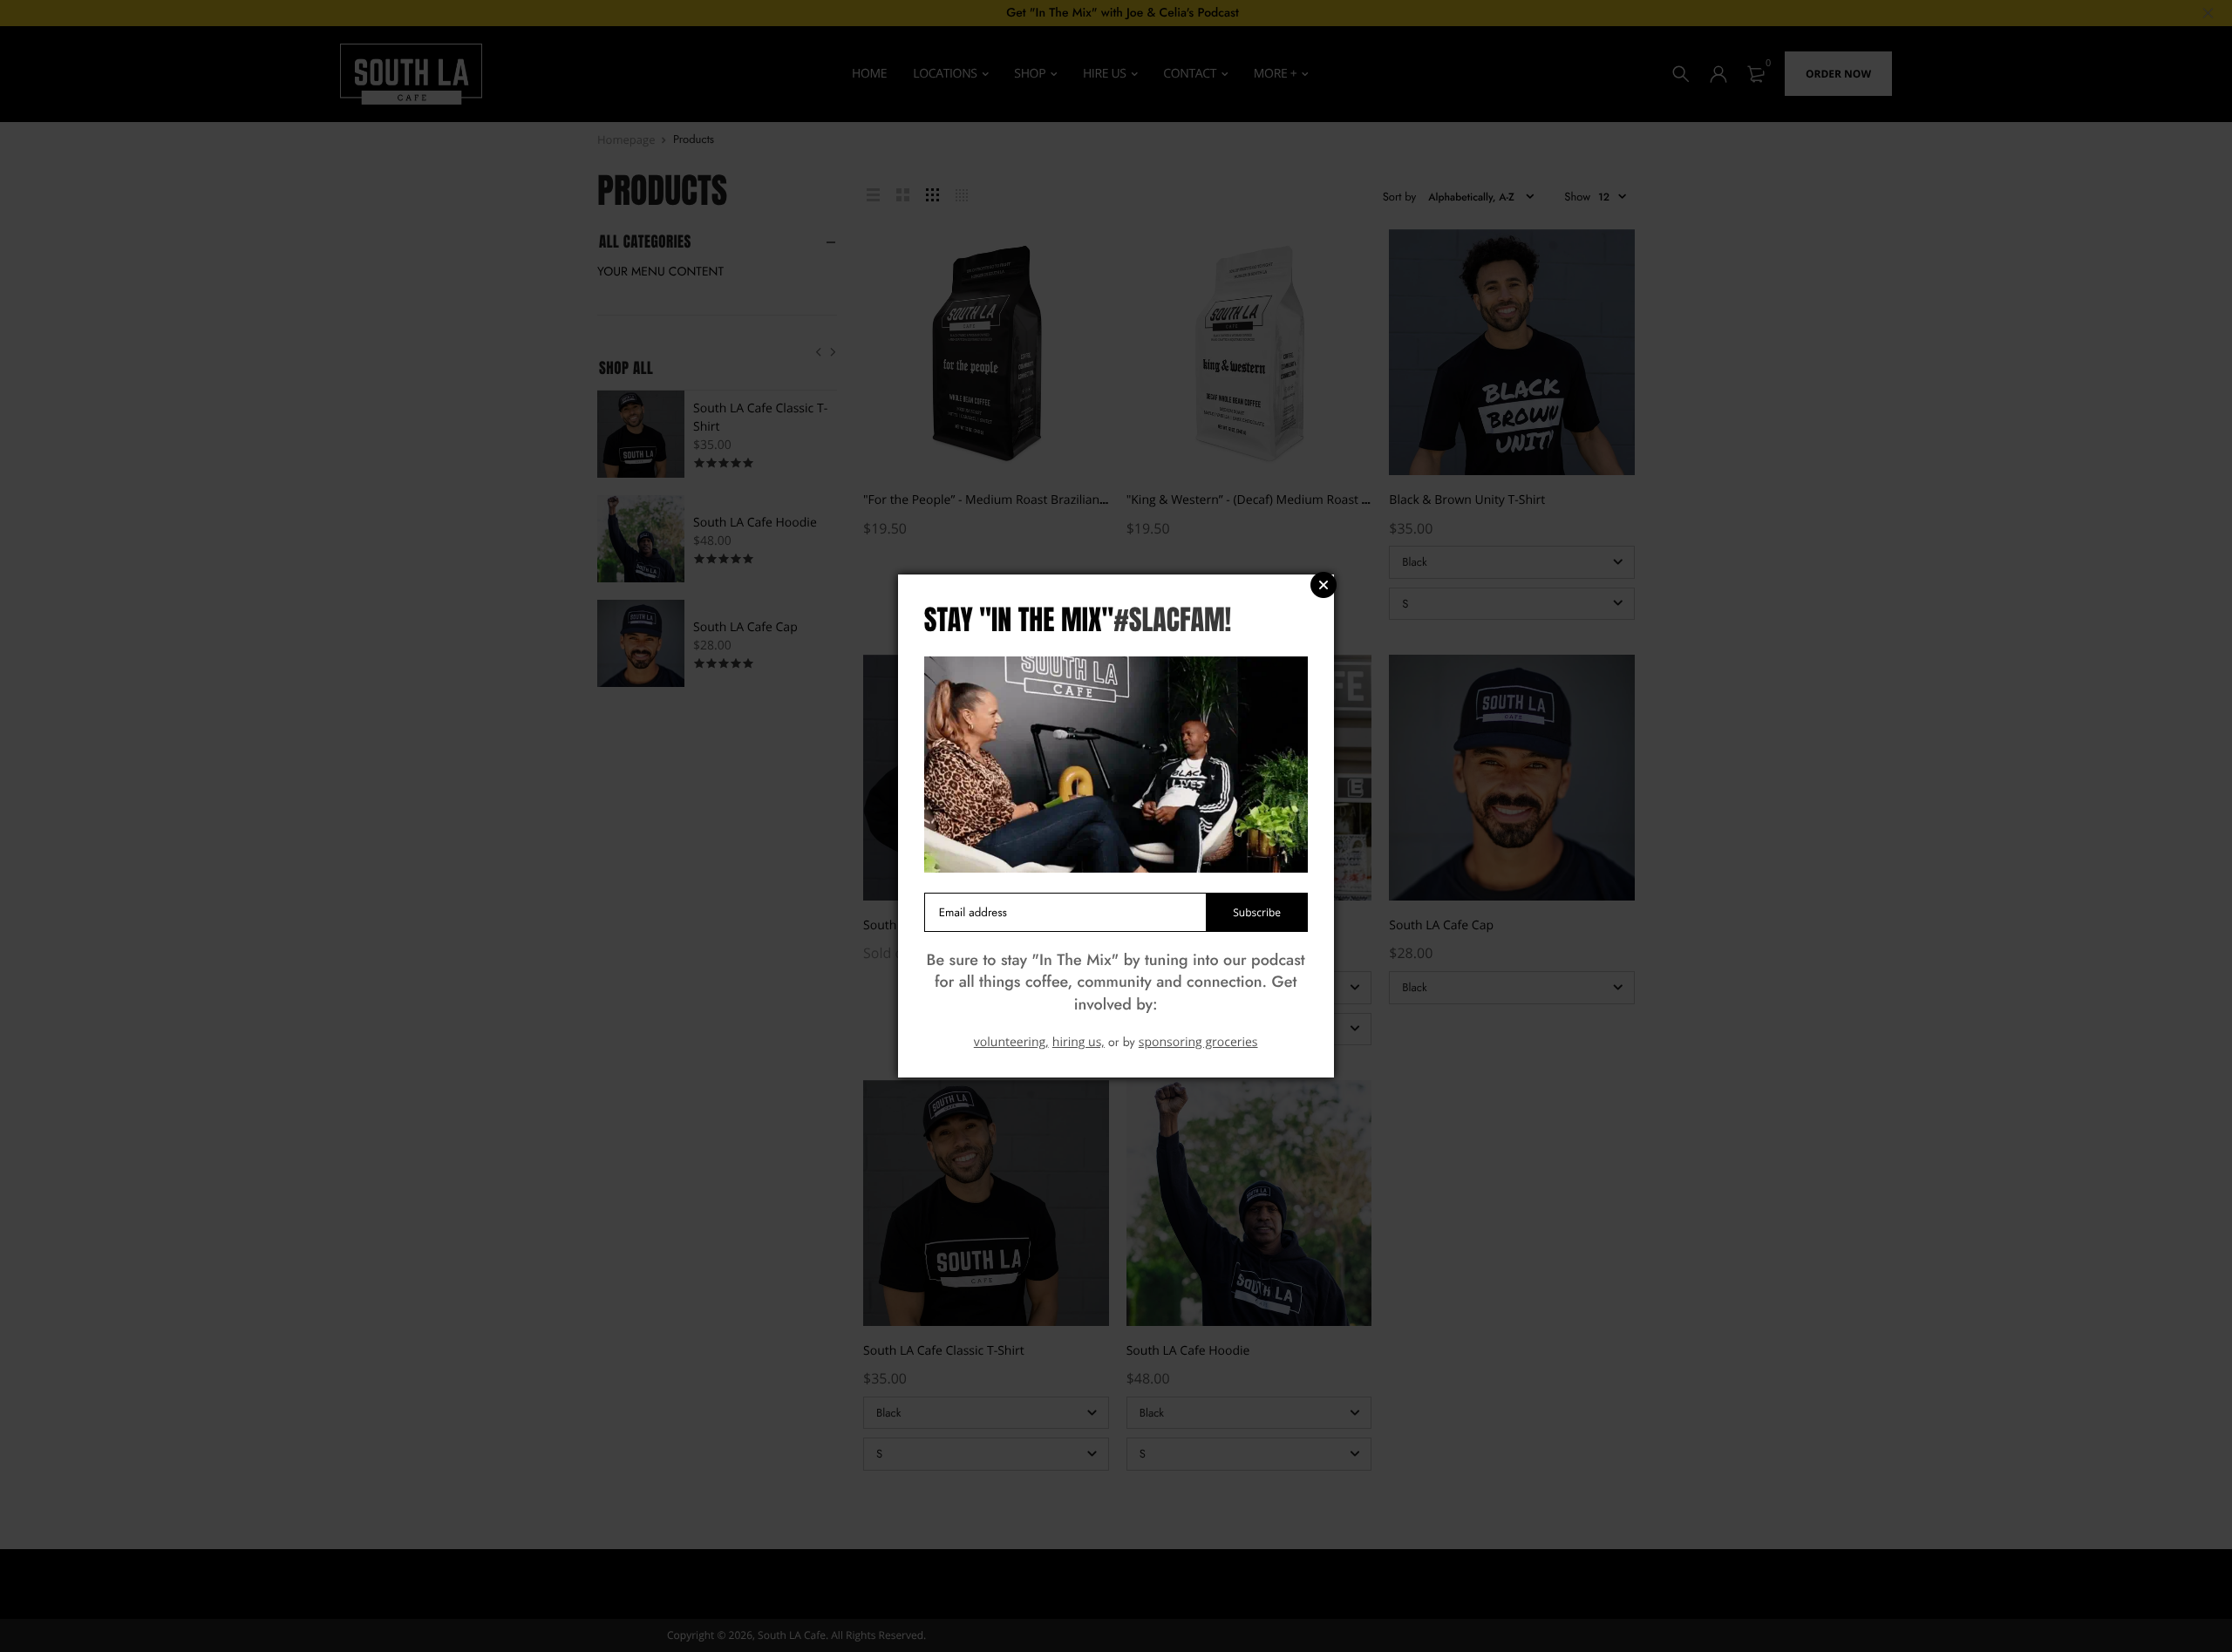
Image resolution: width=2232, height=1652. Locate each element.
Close (1324, 585)
